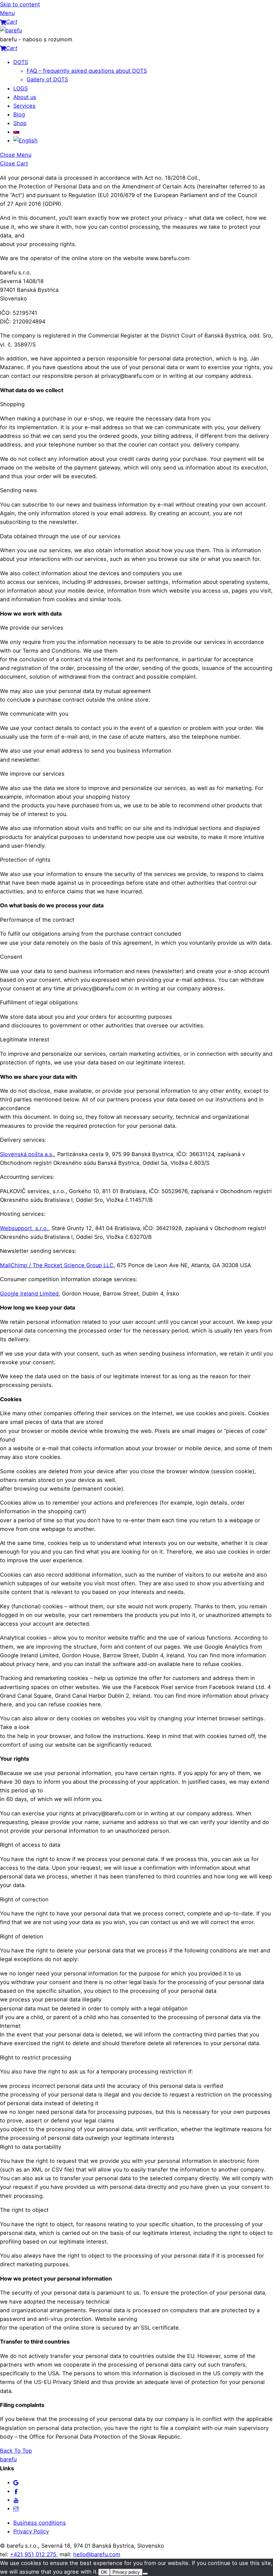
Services (24, 106)
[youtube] (16, 2500)
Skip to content (20, 4)
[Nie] (145, 2574)
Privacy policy (126, 2572)
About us (25, 97)
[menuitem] (16, 132)
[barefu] (11, 30)
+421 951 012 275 (33, 2554)
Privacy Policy (31, 2531)
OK (104, 2572)
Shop (20, 123)
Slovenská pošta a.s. (27, 1154)
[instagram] (16, 2508)
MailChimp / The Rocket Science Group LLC (57, 1265)
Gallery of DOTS (47, 79)
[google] (16, 2482)
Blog (19, 114)
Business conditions (40, 2523)
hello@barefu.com (97, 2554)
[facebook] (16, 2491)
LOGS (20, 88)
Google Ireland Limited (29, 1294)
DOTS (21, 62)
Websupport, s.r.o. (24, 1228)
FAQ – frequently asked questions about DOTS (87, 71)
